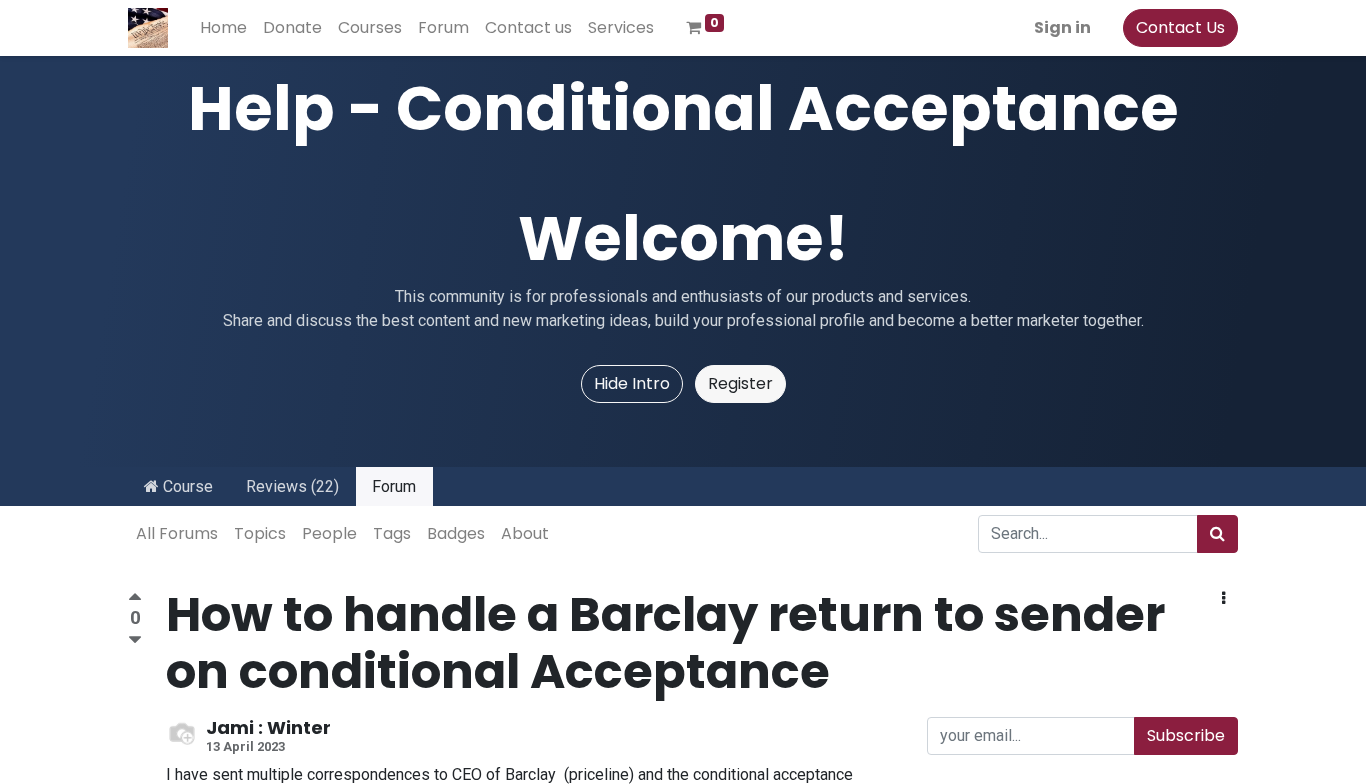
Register (740, 383)
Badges (456, 533)
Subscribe (1186, 735)
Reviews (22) (292, 486)
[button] (1223, 599)
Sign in (1062, 27)
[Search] (1217, 534)
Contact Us (1180, 27)
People (329, 533)
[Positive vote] (135, 599)
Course (186, 486)
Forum (394, 486)
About (525, 533)
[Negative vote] (135, 640)
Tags (392, 533)
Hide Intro (632, 383)
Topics (260, 533)
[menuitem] (223, 28)
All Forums (177, 533)
